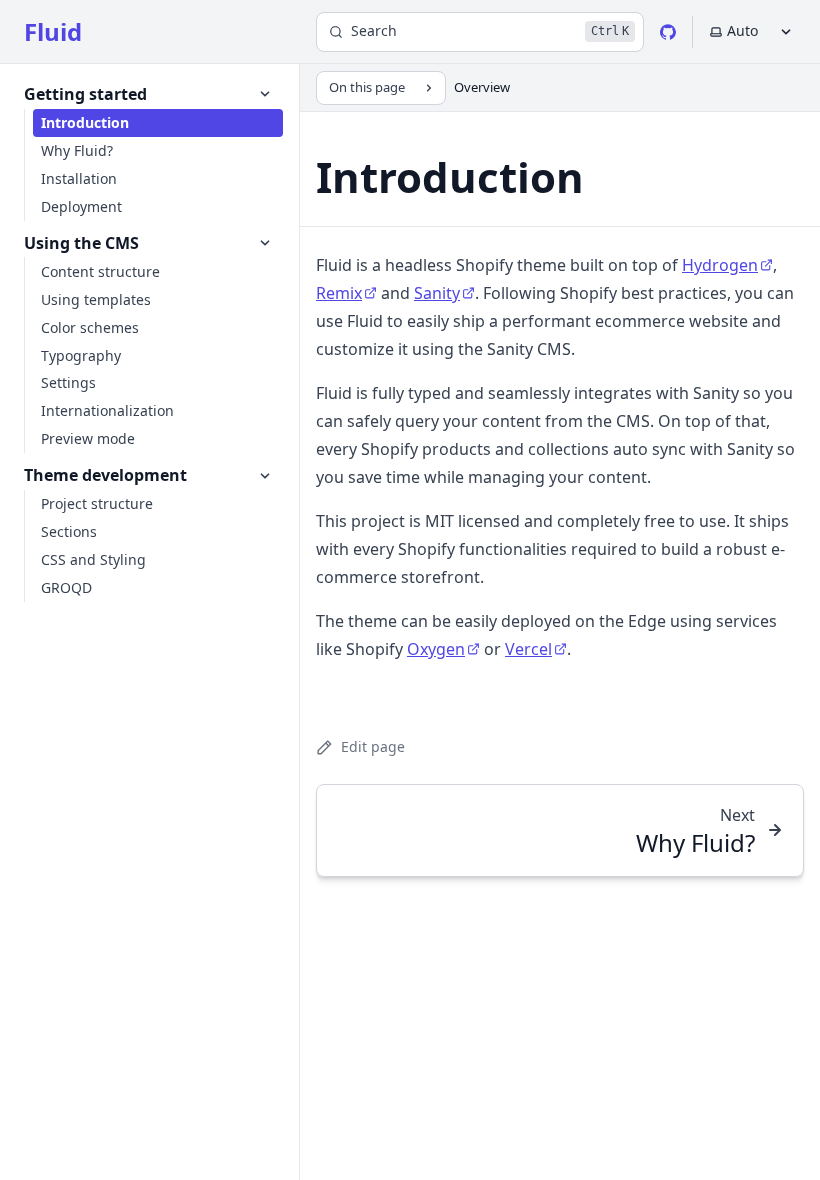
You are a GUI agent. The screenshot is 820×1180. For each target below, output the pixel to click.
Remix (339, 293)
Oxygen (436, 649)
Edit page (373, 746)
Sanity (437, 293)
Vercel (528, 649)
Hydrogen (720, 265)
